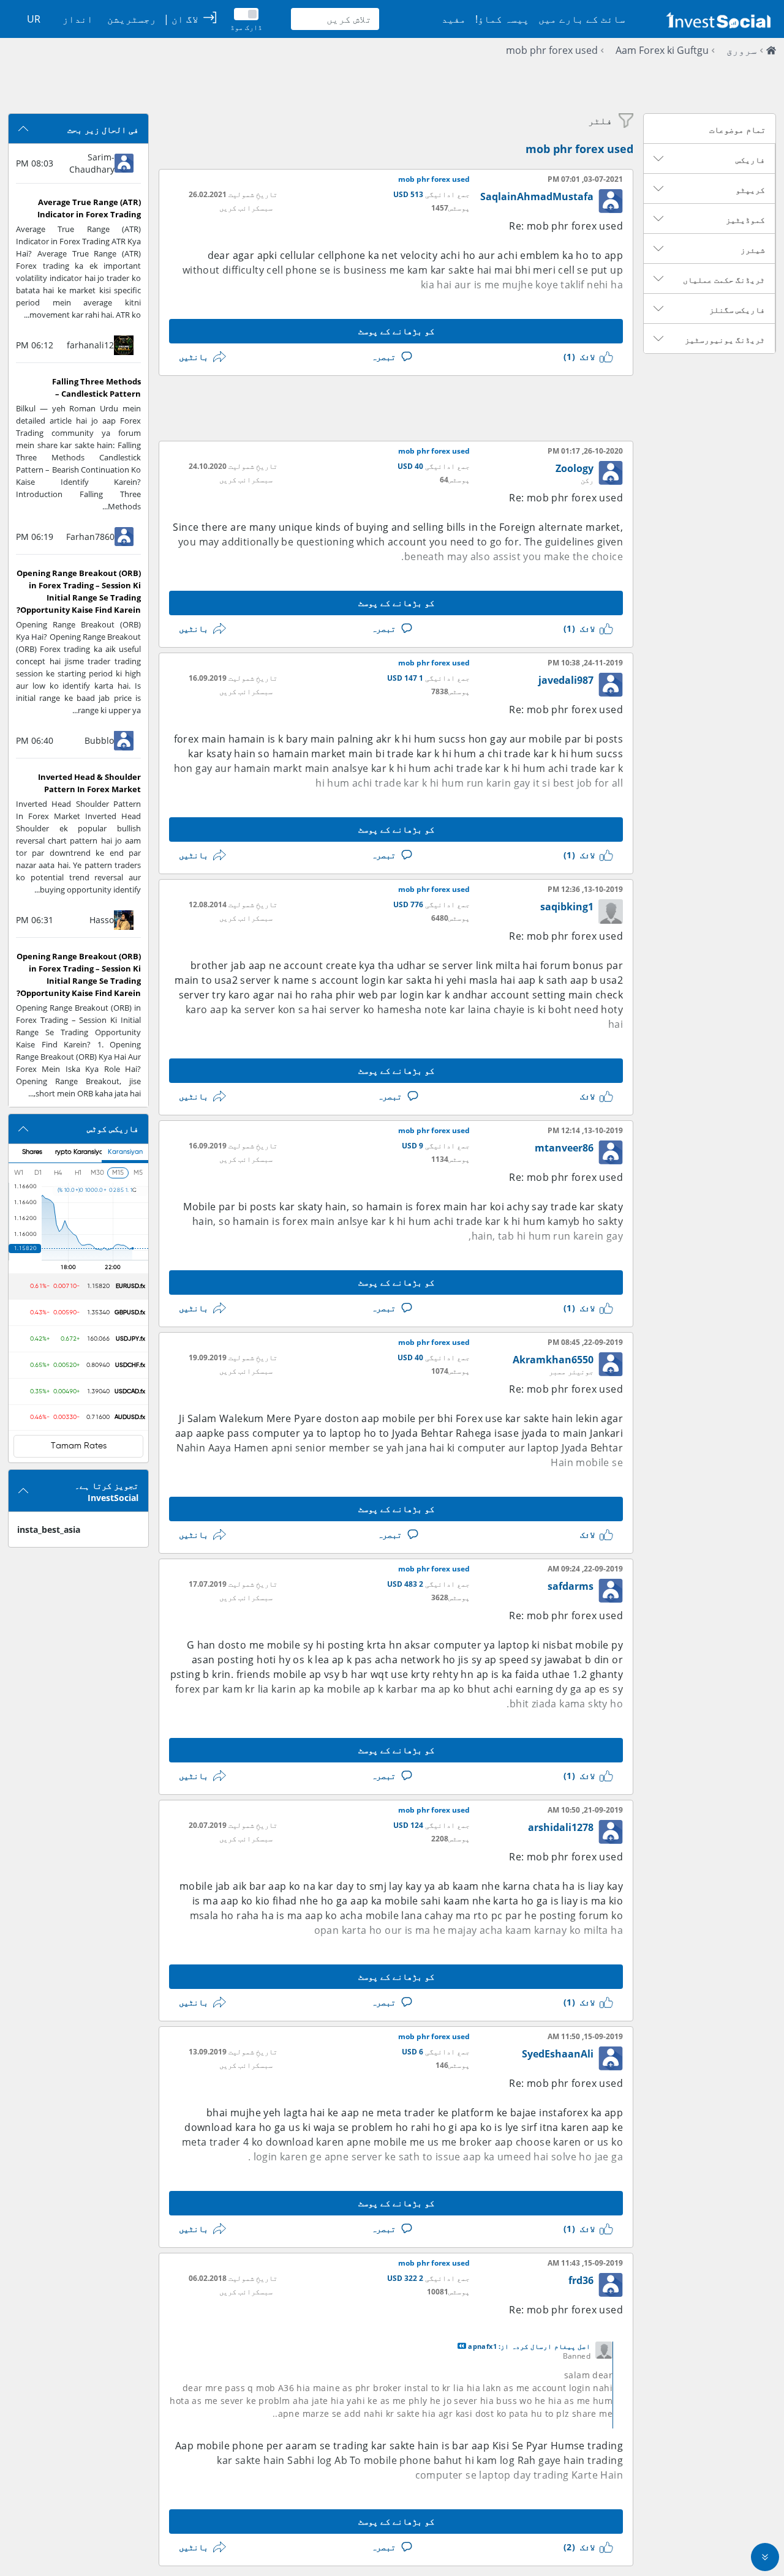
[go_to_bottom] (765, 2557)
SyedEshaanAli (558, 2054)
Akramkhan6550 (553, 1360)
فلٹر (600, 121)
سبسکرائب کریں (246, 208)
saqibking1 (567, 907)
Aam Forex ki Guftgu (662, 50)
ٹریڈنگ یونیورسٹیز (725, 340)
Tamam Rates (79, 1446)
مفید (454, 19)
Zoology (575, 468)
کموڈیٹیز (745, 220)
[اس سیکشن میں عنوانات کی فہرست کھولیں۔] (658, 159)
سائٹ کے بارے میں (582, 19)
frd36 (581, 2280)
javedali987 (566, 680)
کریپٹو (750, 190)
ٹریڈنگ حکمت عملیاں (724, 280)
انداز (78, 19)
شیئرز (753, 250)
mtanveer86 (564, 1148)
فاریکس (750, 160)
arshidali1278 (561, 1827)
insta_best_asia (49, 1529)
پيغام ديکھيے (462, 2346)
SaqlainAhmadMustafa (537, 197)
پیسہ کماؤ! (502, 19)
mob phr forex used (552, 50)
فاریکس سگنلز (737, 310)
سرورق (742, 50)
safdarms (571, 1586)
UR (34, 19)
